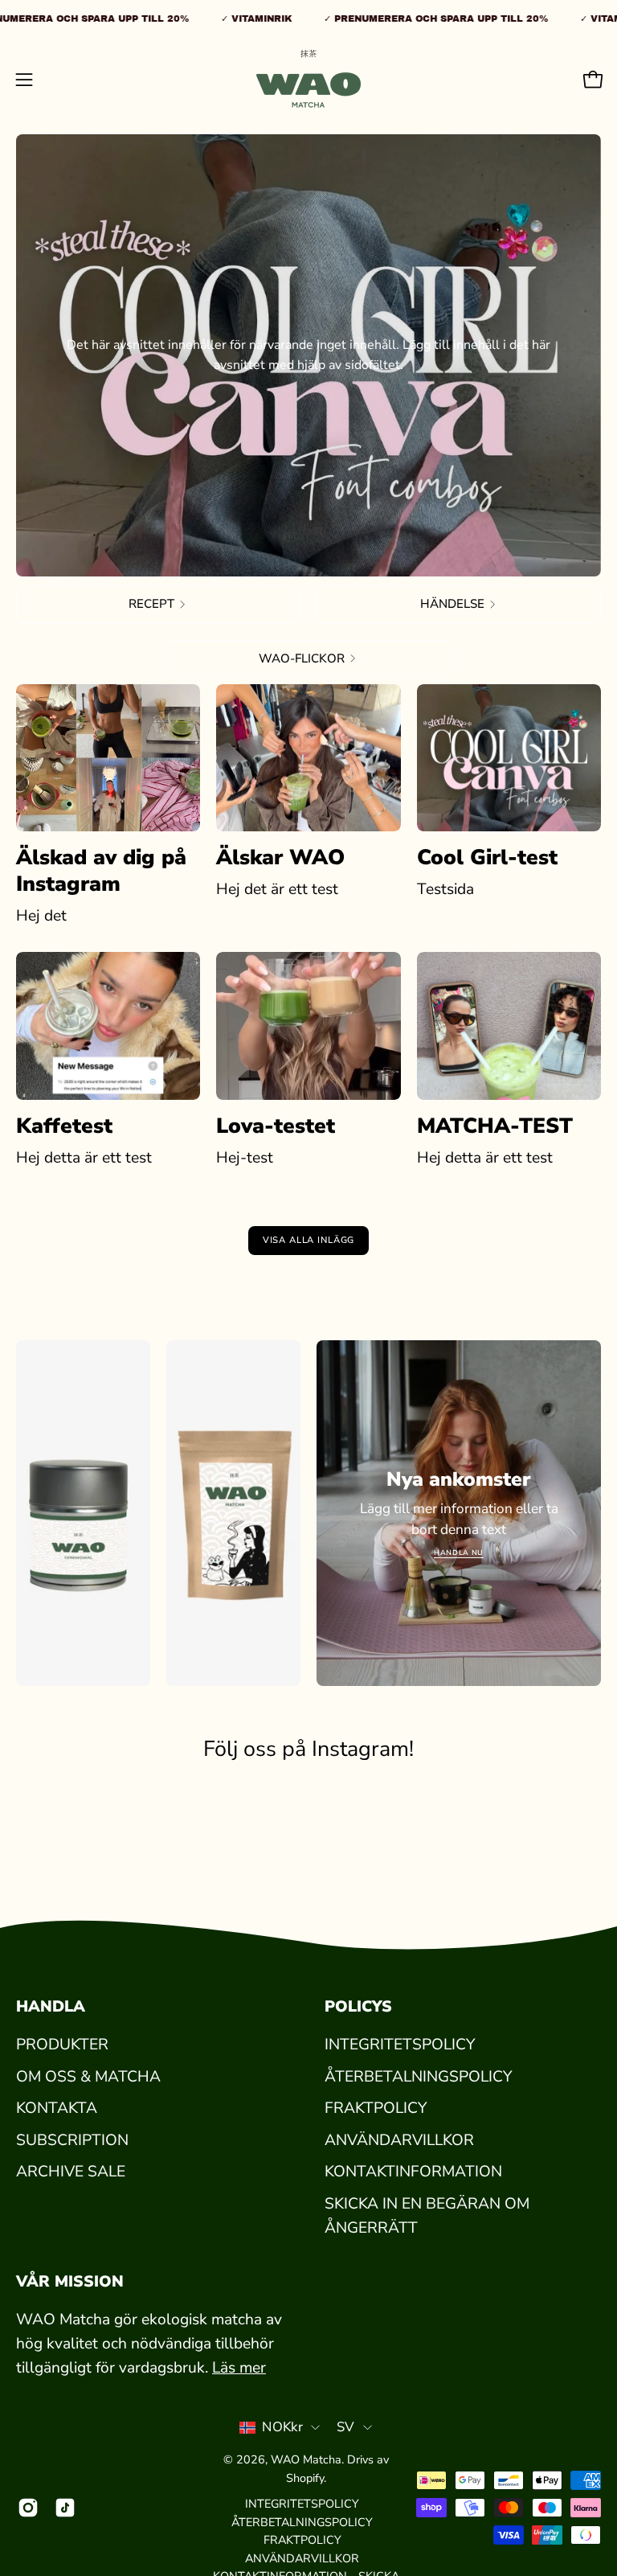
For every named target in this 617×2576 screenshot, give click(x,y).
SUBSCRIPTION (72, 2140)
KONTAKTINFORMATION (413, 2172)
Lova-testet (276, 1126)
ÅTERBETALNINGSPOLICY (418, 2077)
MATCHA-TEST (495, 1126)
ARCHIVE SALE (71, 2172)
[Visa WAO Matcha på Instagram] (28, 2508)
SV (346, 2427)
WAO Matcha (306, 2459)
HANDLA (51, 2007)
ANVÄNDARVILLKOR (399, 2140)
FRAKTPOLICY (376, 2108)
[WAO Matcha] (308, 80)
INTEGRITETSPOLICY (400, 2045)
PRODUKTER (62, 2045)
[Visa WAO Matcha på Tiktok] (65, 2508)
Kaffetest (64, 1126)
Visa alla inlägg (308, 1240)
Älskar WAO (280, 857)
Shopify (305, 2478)
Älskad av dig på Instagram (101, 870)
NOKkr (282, 2427)
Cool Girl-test (487, 857)
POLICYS (358, 2007)
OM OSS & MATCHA (88, 2077)
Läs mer (239, 2368)
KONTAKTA (57, 2108)
